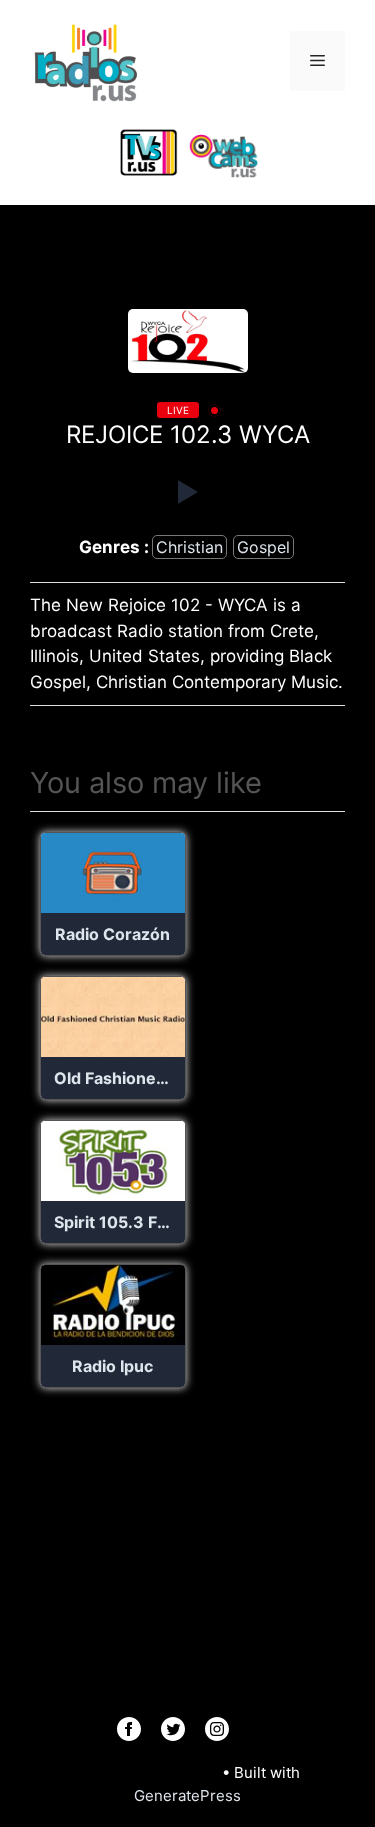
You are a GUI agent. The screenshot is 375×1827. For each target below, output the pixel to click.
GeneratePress (187, 1795)
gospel (263, 547)
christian (189, 547)
